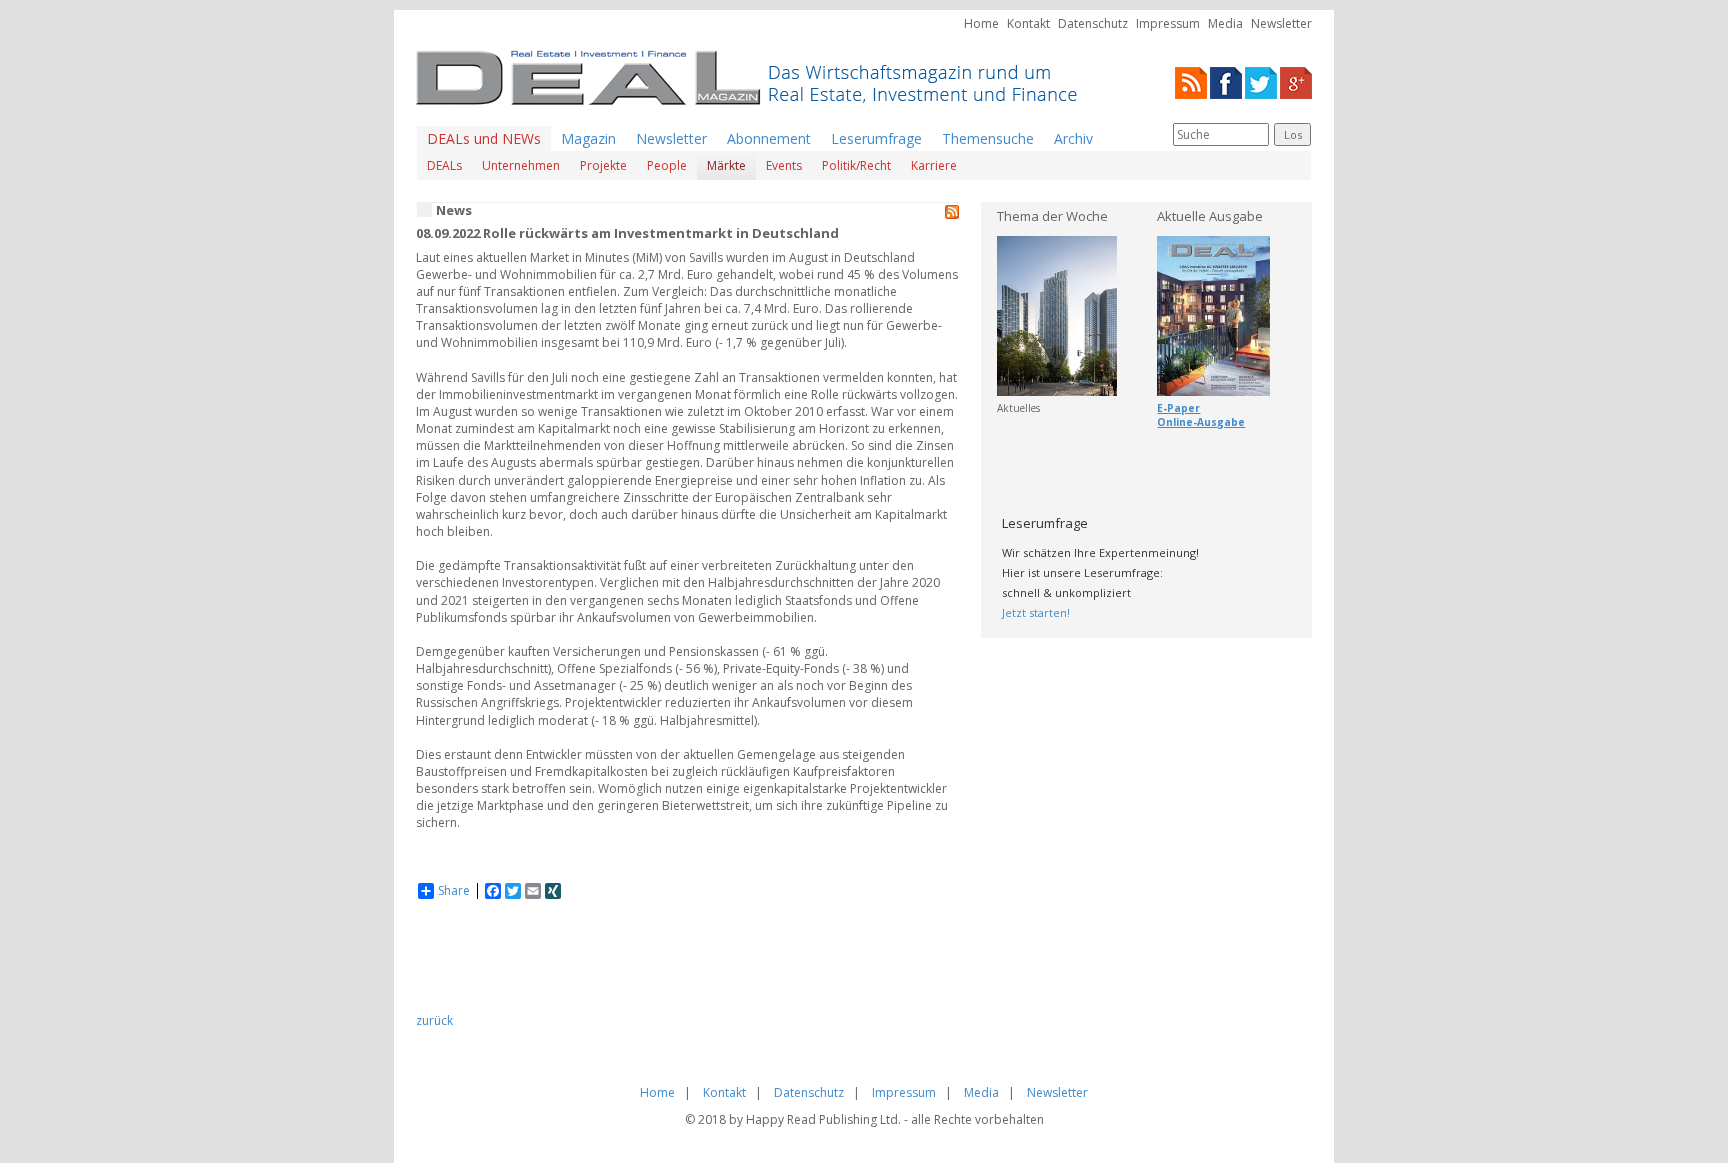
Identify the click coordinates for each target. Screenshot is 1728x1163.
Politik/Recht (856, 165)
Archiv (1073, 138)
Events (784, 165)
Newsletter (1281, 23)
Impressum (1168, 23)
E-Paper (1178, 408)
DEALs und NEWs (484, 138)
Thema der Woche (1052, 216)
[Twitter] (1261, 81)
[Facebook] (1226, 81)
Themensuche (988, 138)
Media (1225, 23)
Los (1293, 134)
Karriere (934, 165)
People (667, 165)
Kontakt (1028, 23)
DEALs (444, 165)
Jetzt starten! (1036, 612)
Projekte (603, 165)
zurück (434, 1020)
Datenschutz (1093, 23)
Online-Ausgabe (1201, 422)
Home (981, 23)
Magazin (588, 138)
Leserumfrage (876, 138)
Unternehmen (521, 165)
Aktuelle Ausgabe (1210, 216)
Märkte (726, 165)
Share (454, 891)
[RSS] (1191, 81)
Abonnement (769, 138)
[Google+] (1296, 81)
